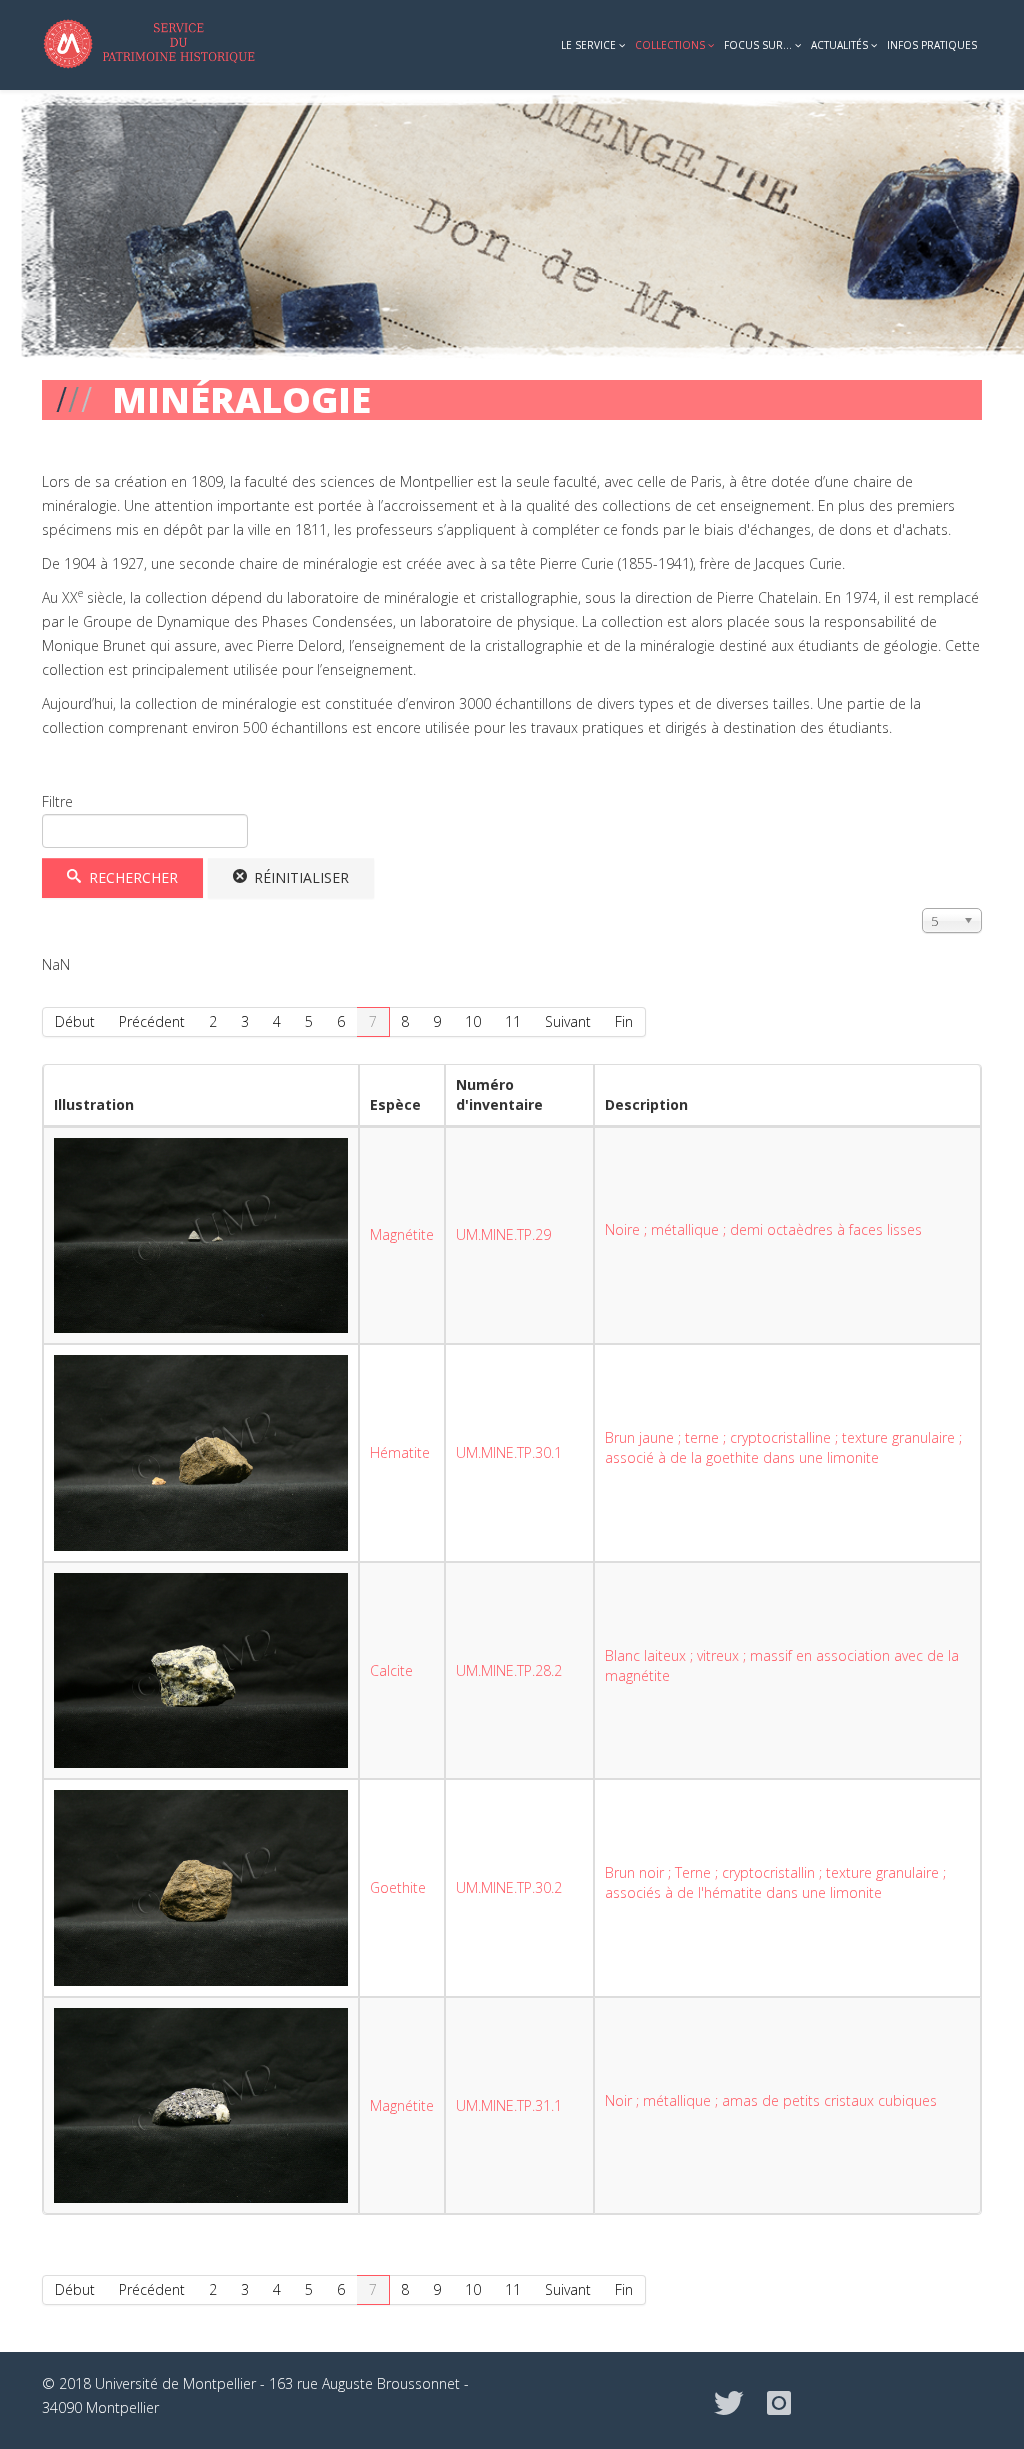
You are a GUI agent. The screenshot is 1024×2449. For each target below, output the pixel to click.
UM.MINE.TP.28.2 (509, 1670)
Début (75, 1021)
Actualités (839, 45)
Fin (624, 1021)
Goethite (398, 1887)
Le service (588, 45)
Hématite (400, 1452)
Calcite (391, 1670)
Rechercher (131, 877)
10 (473, 1021)
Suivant (568, 1021)
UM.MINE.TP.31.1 (509, 2105)
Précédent (152, 1021)
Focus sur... (758, 45)
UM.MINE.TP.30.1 (509, 1452)
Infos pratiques (932, 45)
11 (513, 1021)
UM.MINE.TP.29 (503, 1234)
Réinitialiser (299, 877)
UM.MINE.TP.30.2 (509, 1887)
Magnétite (402, 1234)
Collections (670, 45)
